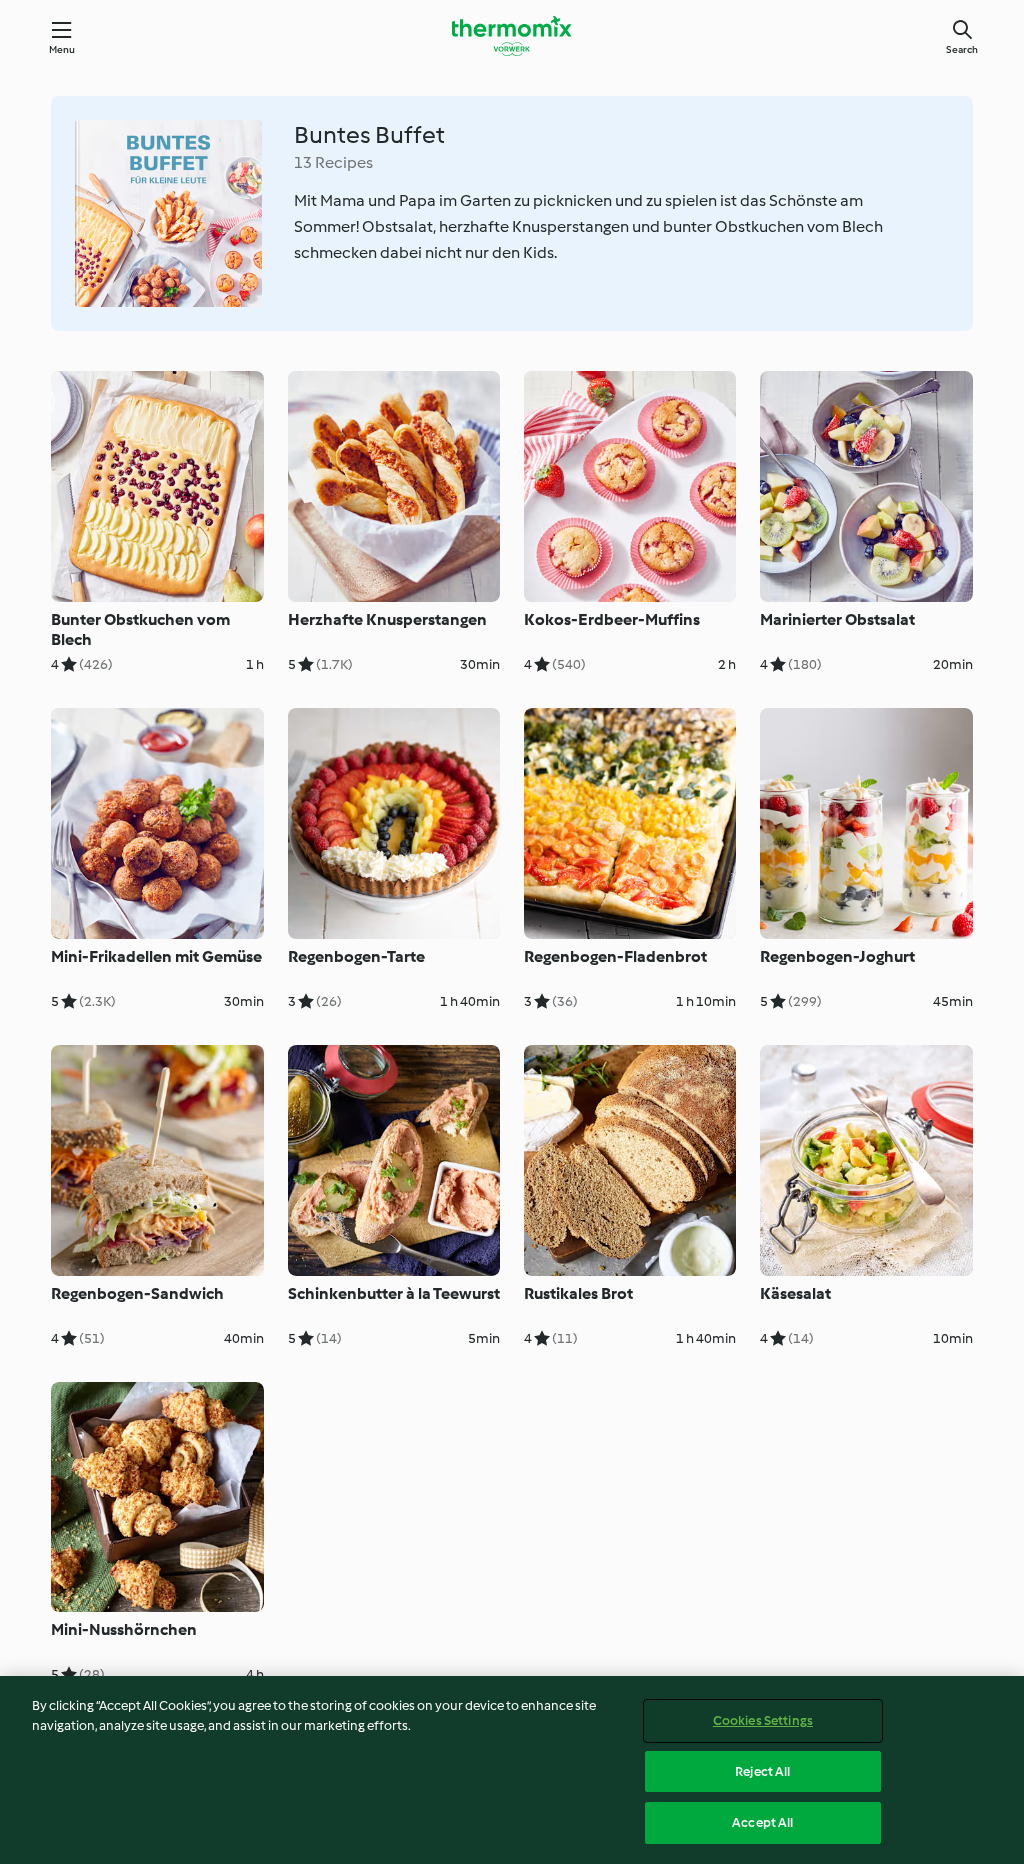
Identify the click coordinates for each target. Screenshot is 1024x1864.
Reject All (762, 1771)
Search (962, 49)
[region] (512, 1770)
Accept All (762, 1822)
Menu (62, 49)
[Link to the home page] (512, 36)
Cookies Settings (763, 1720)
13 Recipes (333, 162)
